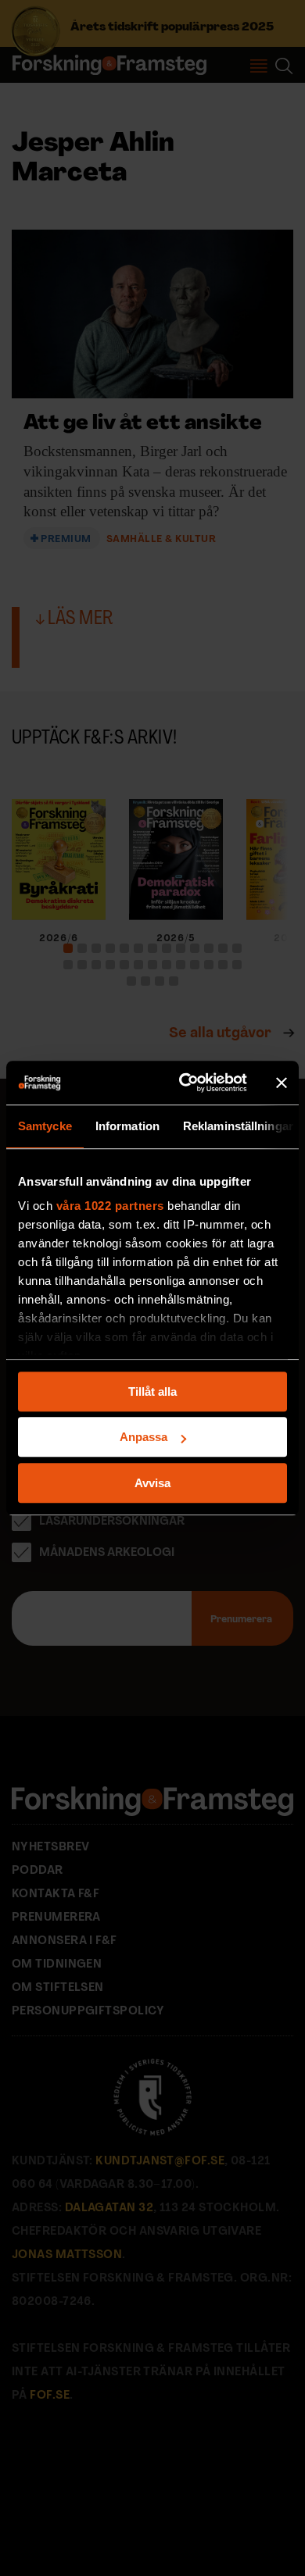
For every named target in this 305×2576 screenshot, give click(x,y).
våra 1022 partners (110, 1206)
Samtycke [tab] (45, 1126)
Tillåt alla (152, 1391)
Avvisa (152, 1483)
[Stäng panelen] (282, 1083)
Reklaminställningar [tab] (238, 1126)
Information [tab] (127, 1126)
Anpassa (144, 1437)
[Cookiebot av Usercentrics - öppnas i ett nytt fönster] (185, 1083)
